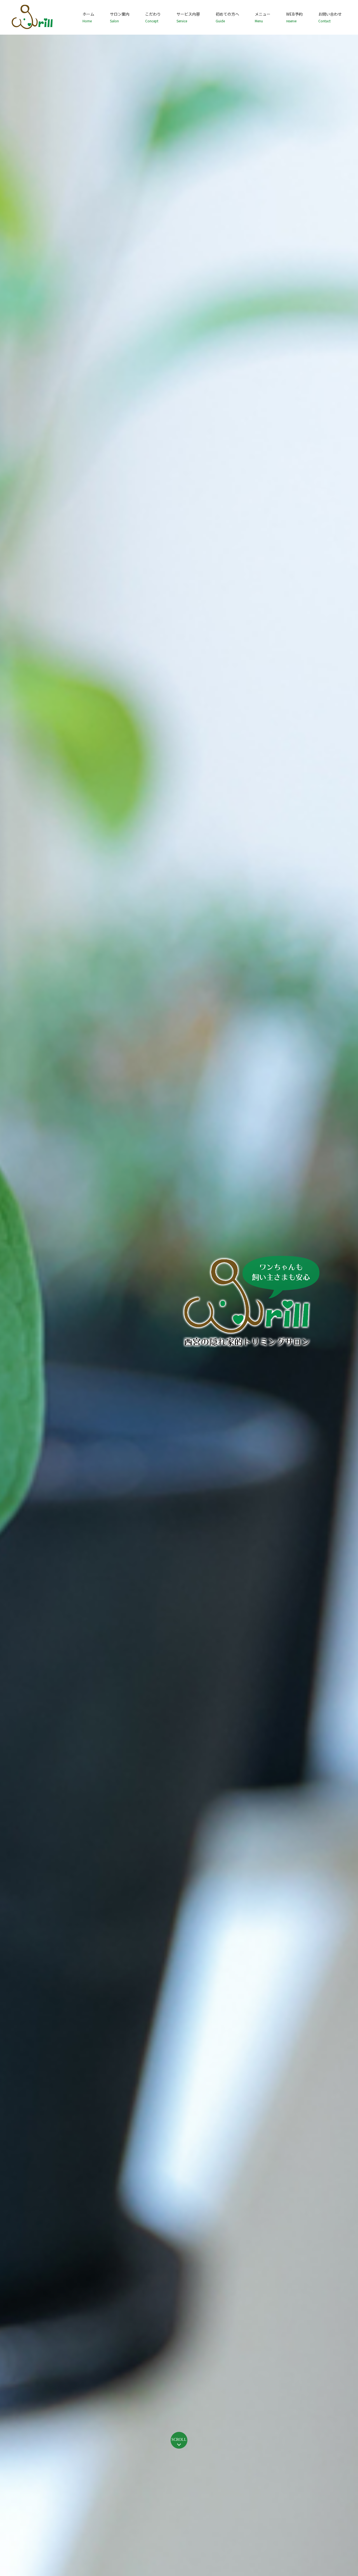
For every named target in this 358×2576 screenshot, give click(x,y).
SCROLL (179, 2440)
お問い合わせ (330, 17)
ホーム (88, 17)
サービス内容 (188, 17)
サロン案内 (120, 17)
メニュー (263, 17)
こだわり (153, 17)
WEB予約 (294, 17)
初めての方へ (227, 17)
